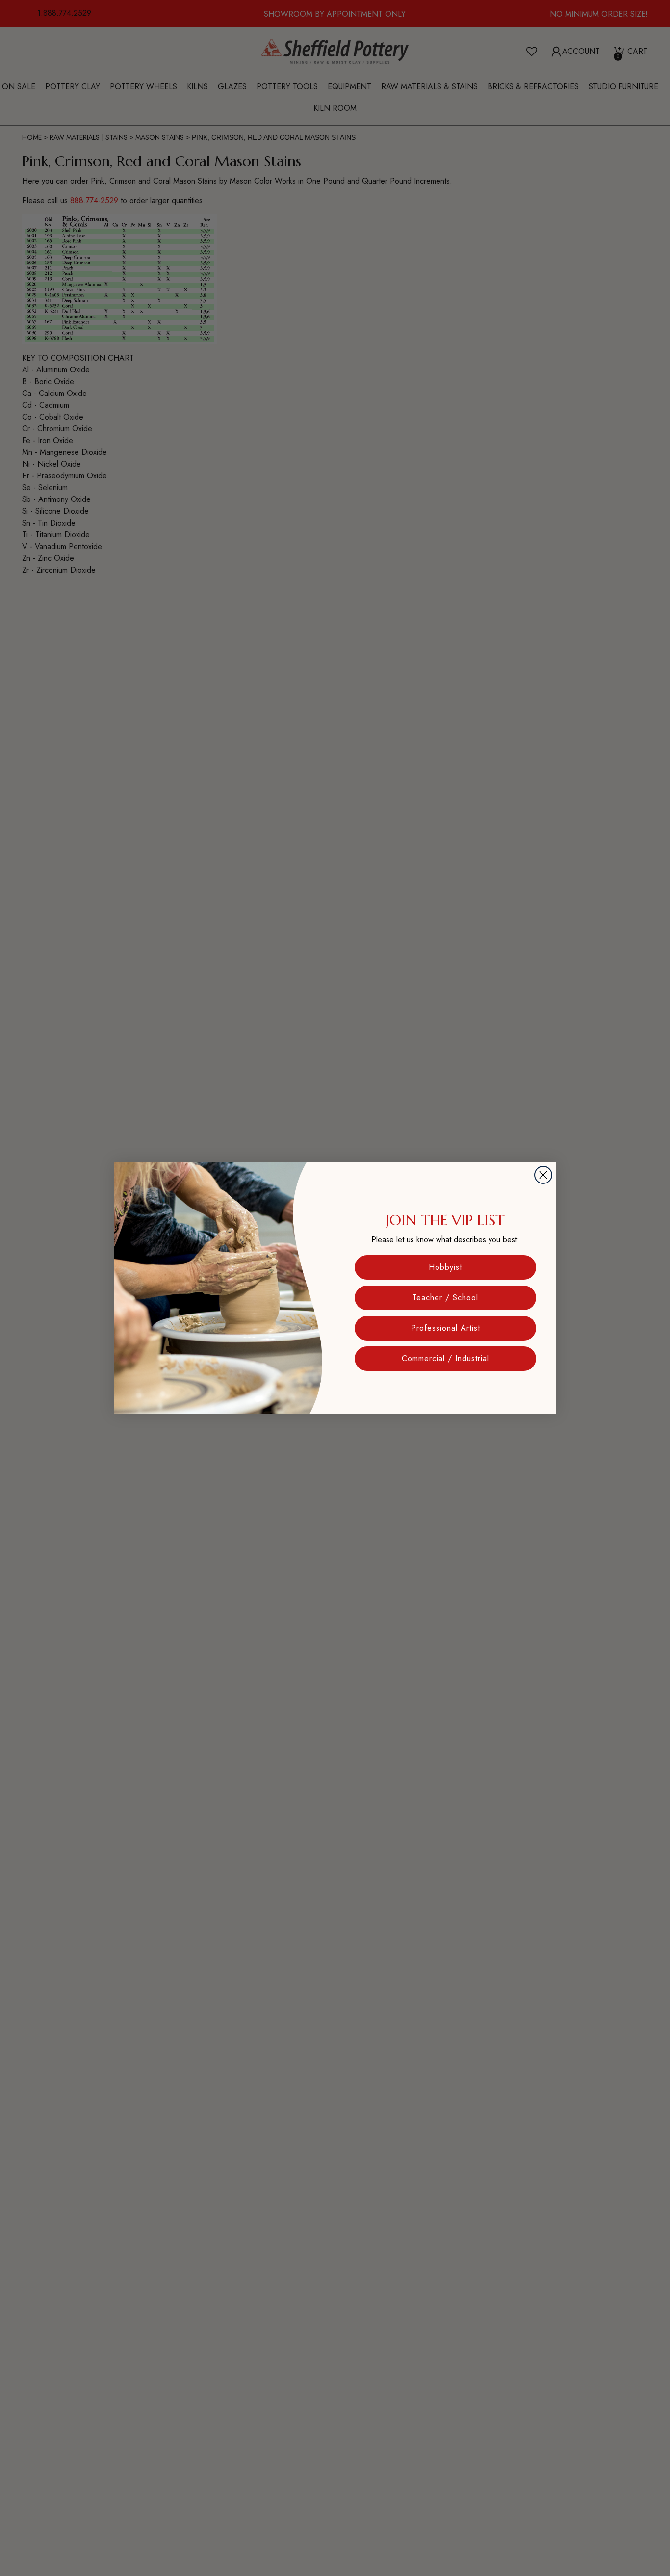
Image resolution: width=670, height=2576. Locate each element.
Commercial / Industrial (445, 1358)
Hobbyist (445, 1267)
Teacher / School (445, 1298)
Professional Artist (446, 1328)
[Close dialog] (543, 1175)
